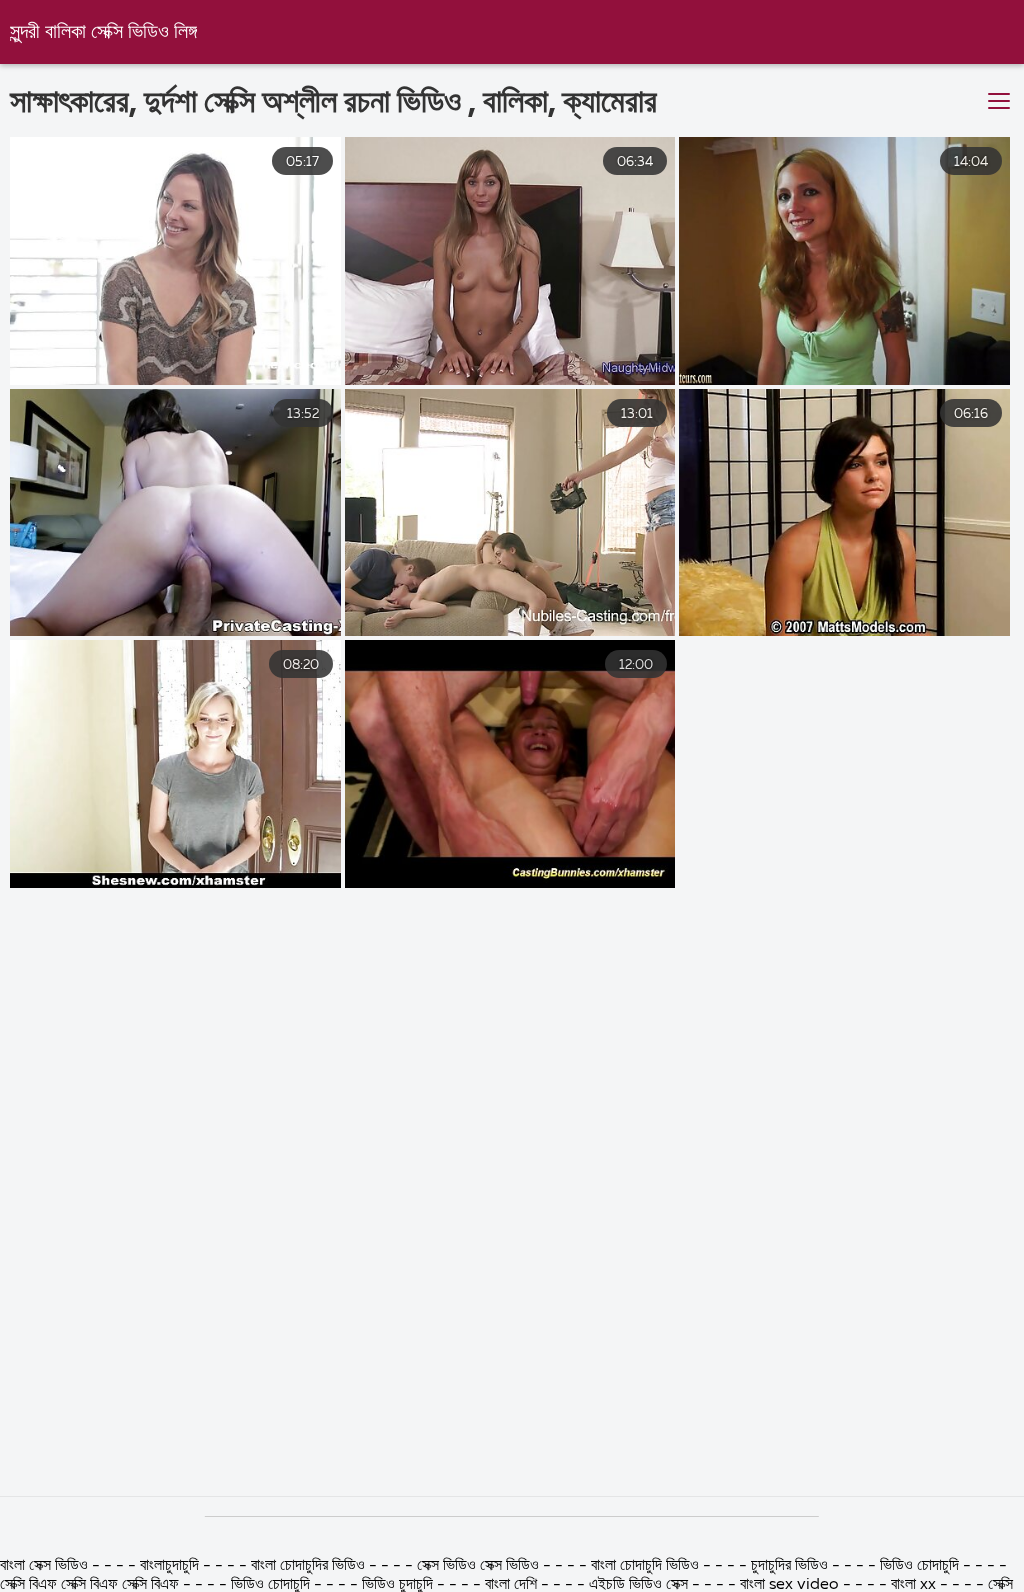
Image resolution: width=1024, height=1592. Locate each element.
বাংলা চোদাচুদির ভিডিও (310, 1566)
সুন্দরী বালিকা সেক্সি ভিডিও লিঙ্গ (103, 32)
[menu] (999, 102)
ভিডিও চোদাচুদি (921, 1566)
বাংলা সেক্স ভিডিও (44, 1566)
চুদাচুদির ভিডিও (791, 1566)
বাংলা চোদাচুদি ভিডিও (647, 1566)
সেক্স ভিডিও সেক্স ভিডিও (478, 1566)
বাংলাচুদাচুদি (171, 1566)
